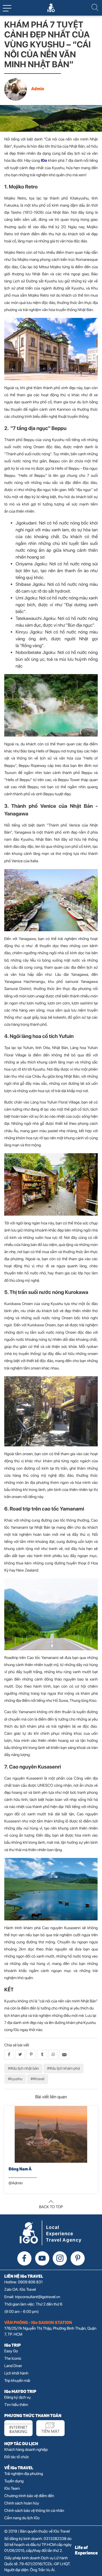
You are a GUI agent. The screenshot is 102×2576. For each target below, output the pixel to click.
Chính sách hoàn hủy (22, 2503)
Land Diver (13, 2366)
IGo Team (12, 2489)
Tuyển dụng (14, 2481)
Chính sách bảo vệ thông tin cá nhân (34, 2511)
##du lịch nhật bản (23, 2069)
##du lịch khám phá (63, 2069)
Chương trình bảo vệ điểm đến (29, 2496)
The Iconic (13, 2359)
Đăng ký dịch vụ (17, 2397)
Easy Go (11, 2351)
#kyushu (15, 2079)
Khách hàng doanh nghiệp (26, 2450)
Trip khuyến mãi (17, 2381)
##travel (38, 2079)
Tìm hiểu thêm (16, 2405)
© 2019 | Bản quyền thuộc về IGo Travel (37, 2531)
